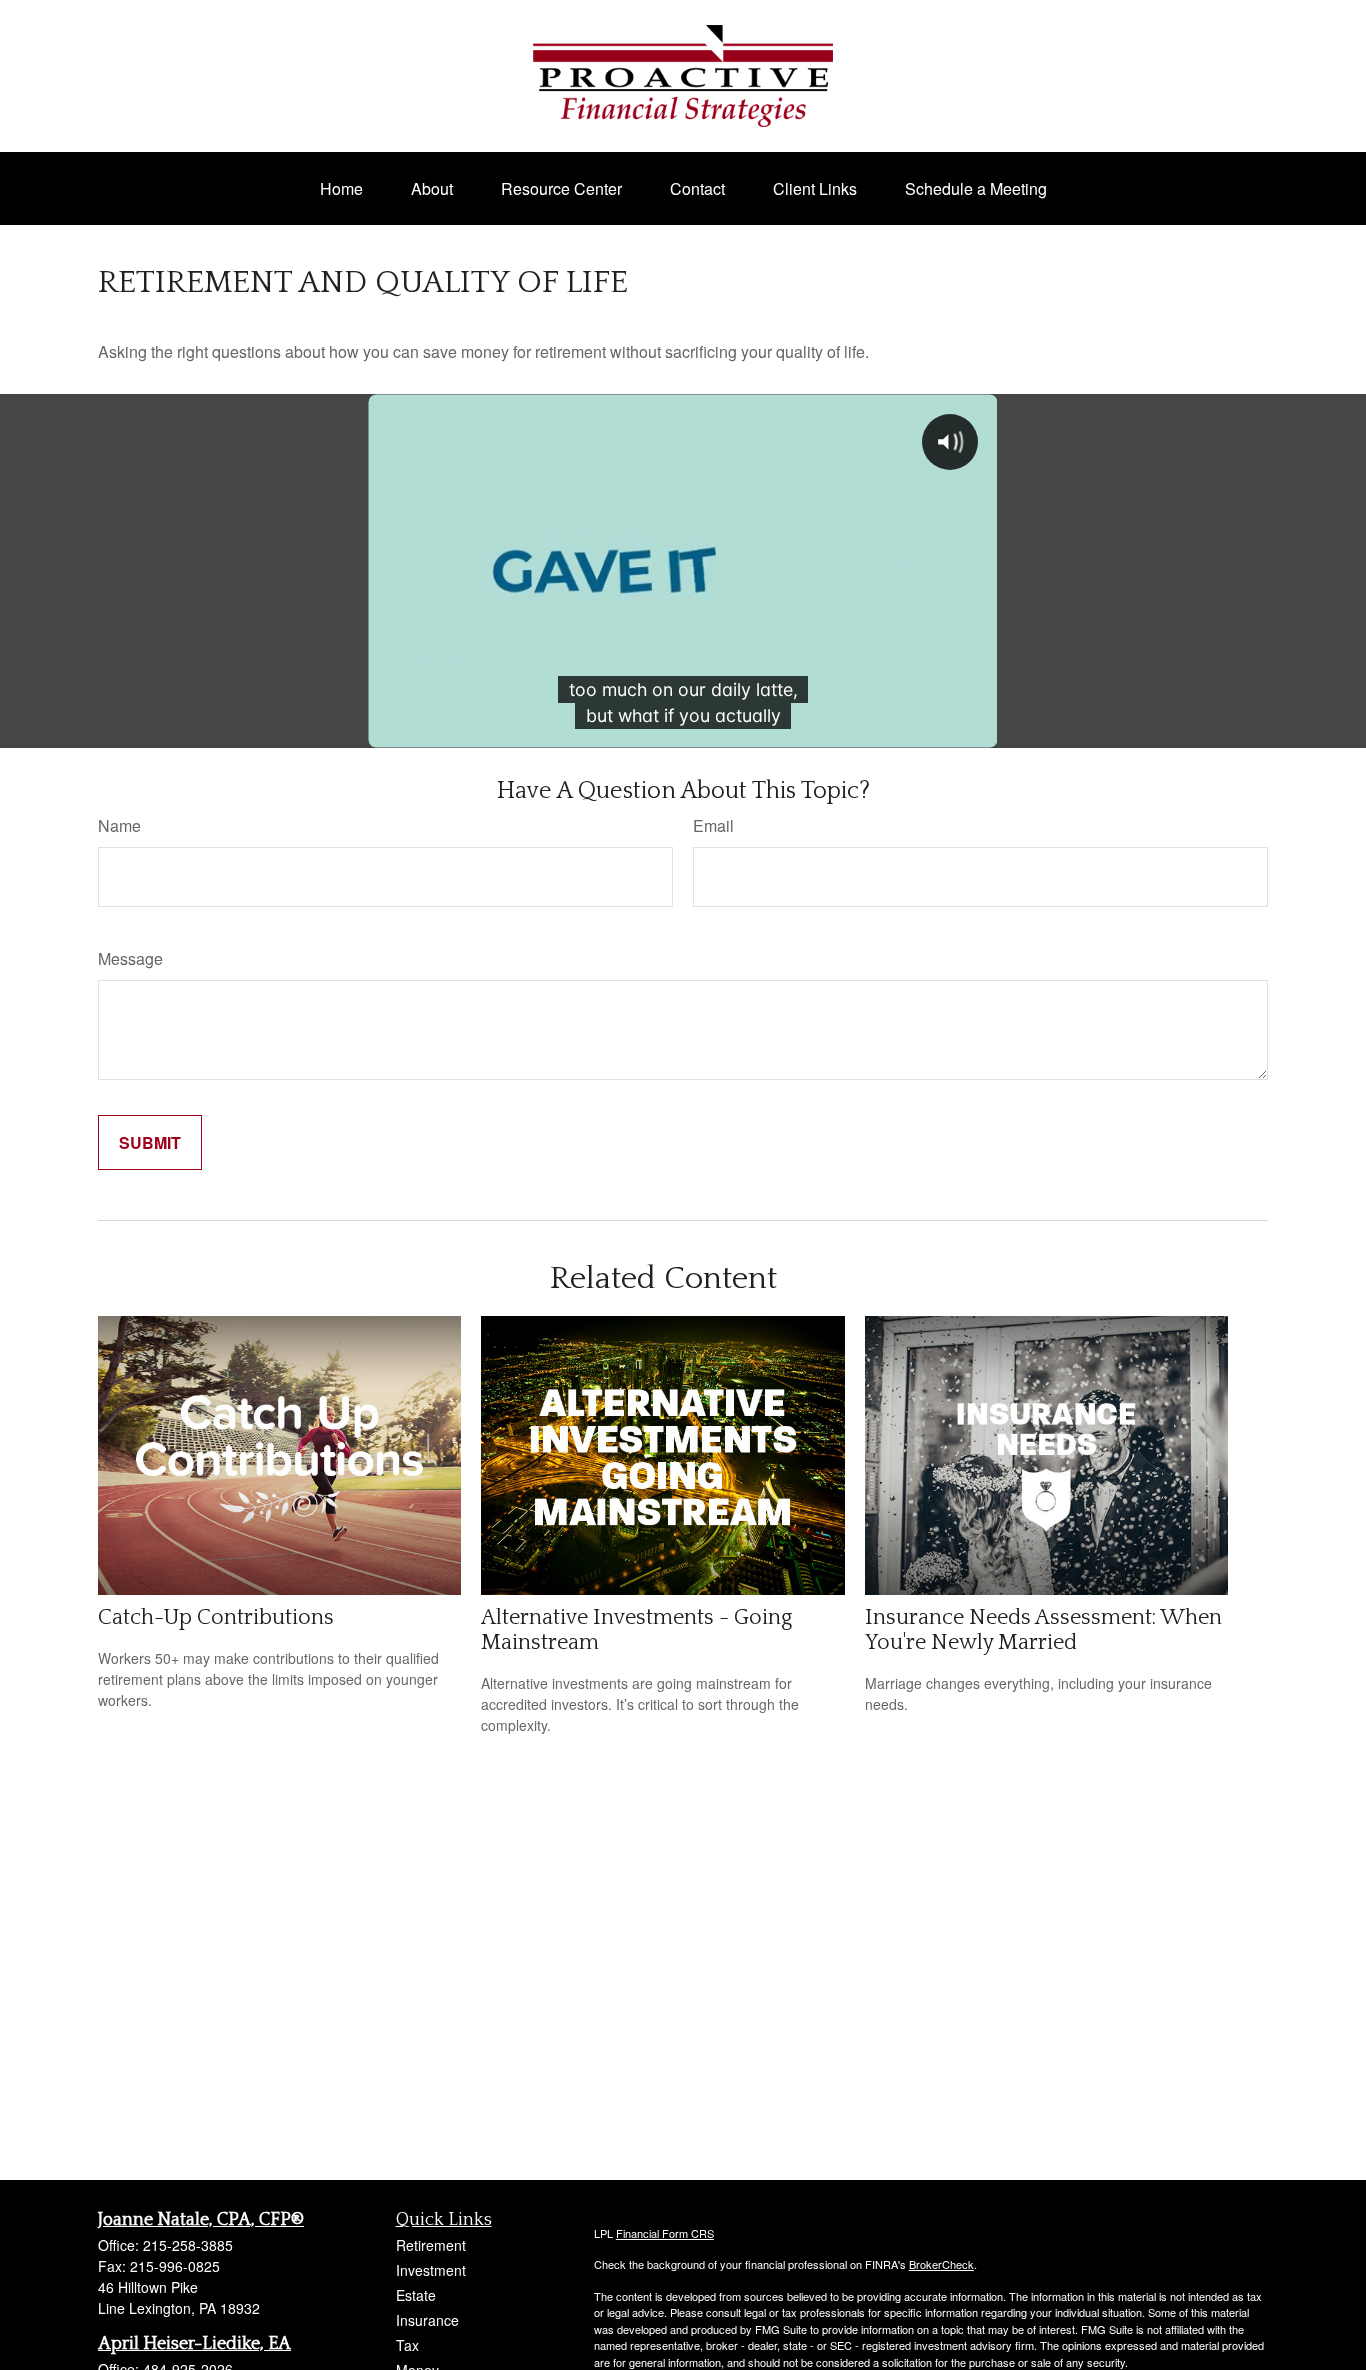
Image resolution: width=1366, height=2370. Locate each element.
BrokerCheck (941, 2264)
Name (119, 825)
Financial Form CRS (665, 2233)
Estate (416, 2295)
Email (713, 825)
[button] (341, 188)
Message (130, 958)
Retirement (431, 2245)
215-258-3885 (188, 2245)
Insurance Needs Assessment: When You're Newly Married (1043, 1630)
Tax (407, 2345)
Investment (431, 2270)
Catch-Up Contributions (216, 1617)
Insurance (427, 2320)
